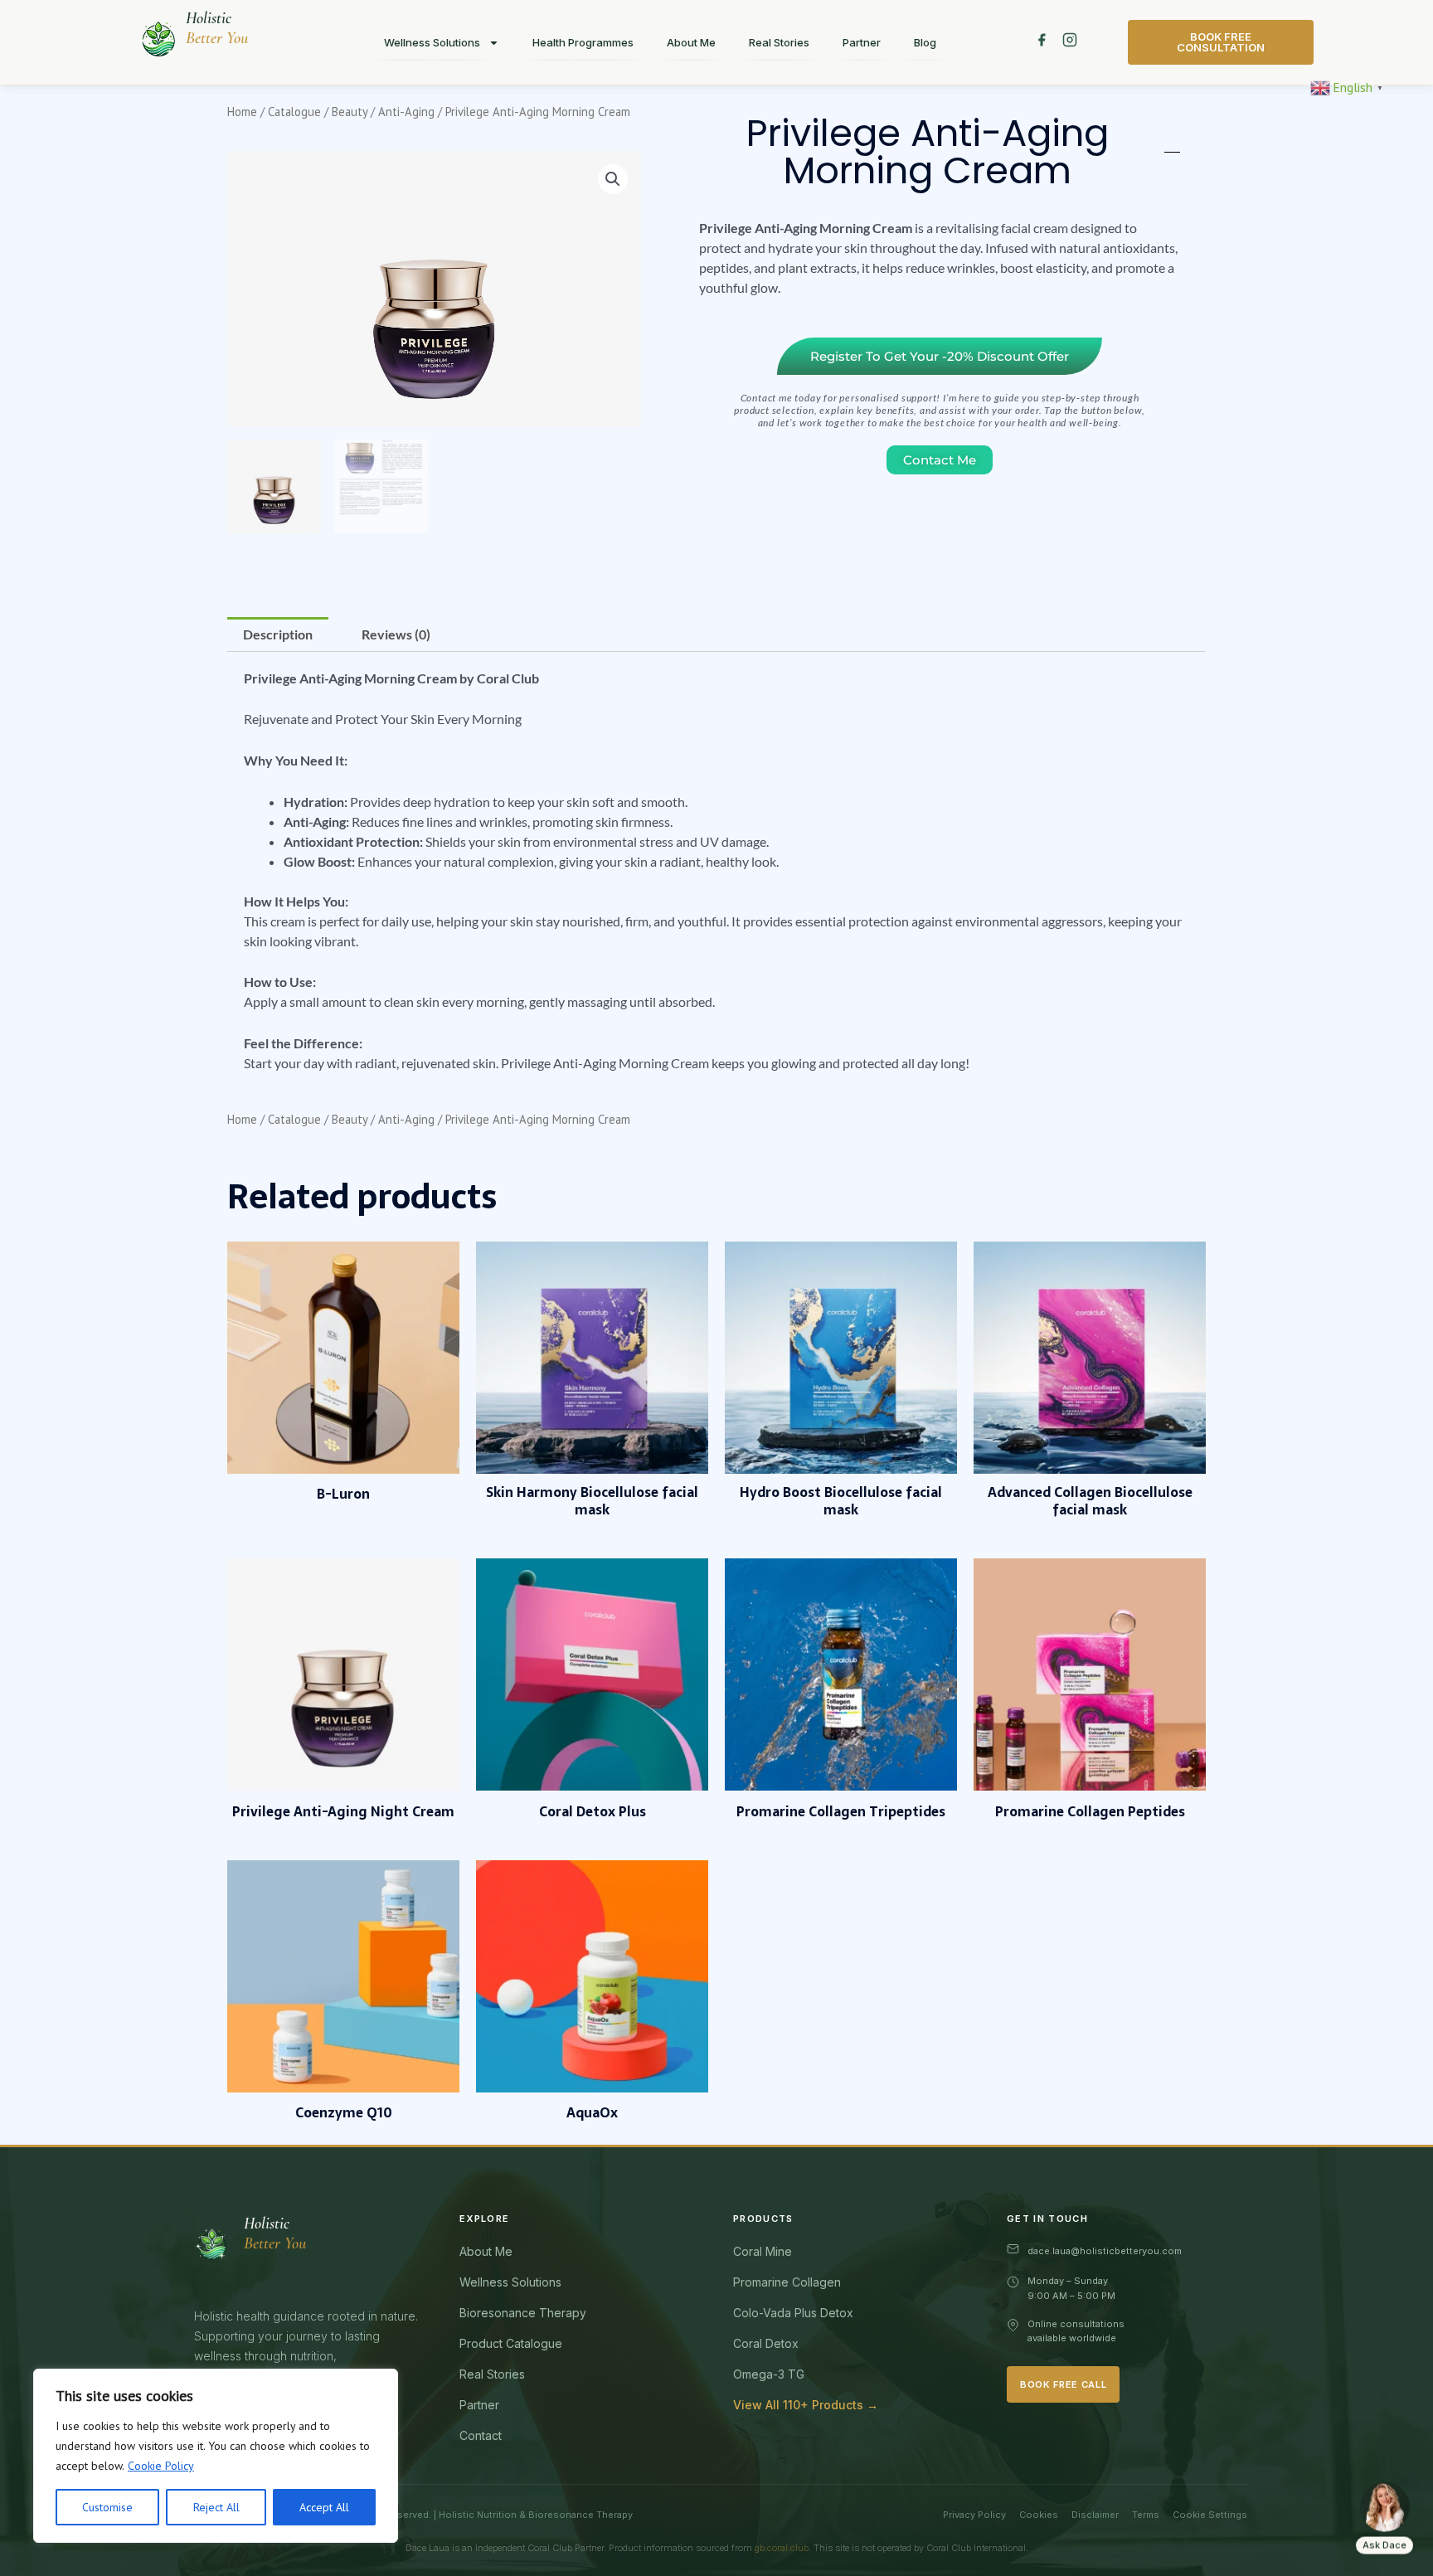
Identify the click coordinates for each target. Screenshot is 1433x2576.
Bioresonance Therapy (523, 2313)
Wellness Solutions (432, 42)
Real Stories (779, 42)
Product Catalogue (511, 2343)
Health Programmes (583, 42)
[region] (216, 2456)
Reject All (216, 2507)
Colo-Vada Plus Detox (793, 2313)
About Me (691, 42)
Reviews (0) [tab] (396, 634)
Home (242, 112)
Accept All (324, 2507)
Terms (1146, 2515)
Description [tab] (278, 634)
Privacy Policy (974, 2515)
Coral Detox (766, 2343)
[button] (613, 179)
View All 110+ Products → (806, 2405)
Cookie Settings (1210, 2515)
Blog (925, 42)
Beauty (350, 112)
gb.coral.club (782, 2548)
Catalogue (294, 112)
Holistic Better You (217, 28)
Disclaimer (1095, 2515)
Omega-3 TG (769, 2374)
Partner (862, 42)
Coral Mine (763, 2251)
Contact (481, 2435)
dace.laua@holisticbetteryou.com (1105, 2251)
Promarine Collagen (787, 2282)
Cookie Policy (161, 2466)
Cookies (1039, 2515)
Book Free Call (1063, 2384)
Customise (107, 2507)
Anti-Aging (406, 112)
